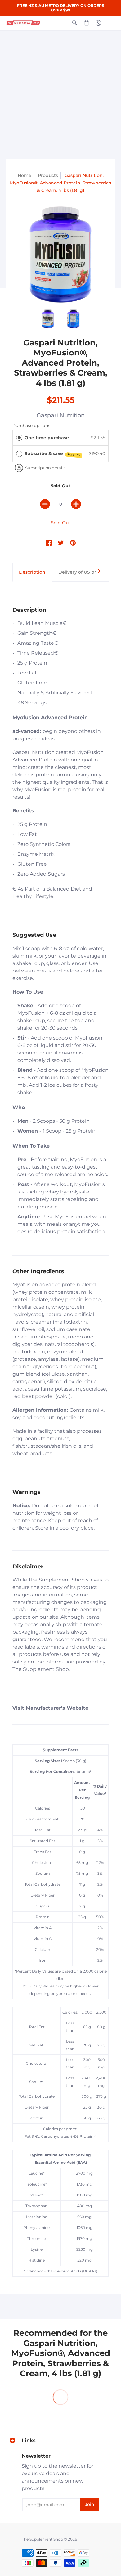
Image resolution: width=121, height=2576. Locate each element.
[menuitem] (75, 23)
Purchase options (31, 426)
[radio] (19, 438)
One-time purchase (47, 438)
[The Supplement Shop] (23, 23)
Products (48, 175)
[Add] (76, 504)
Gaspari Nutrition (61, 415)
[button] (75, 23)
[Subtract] (45, 504)
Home (25, 175)
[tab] (32, 572)
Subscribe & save (53, 454)
